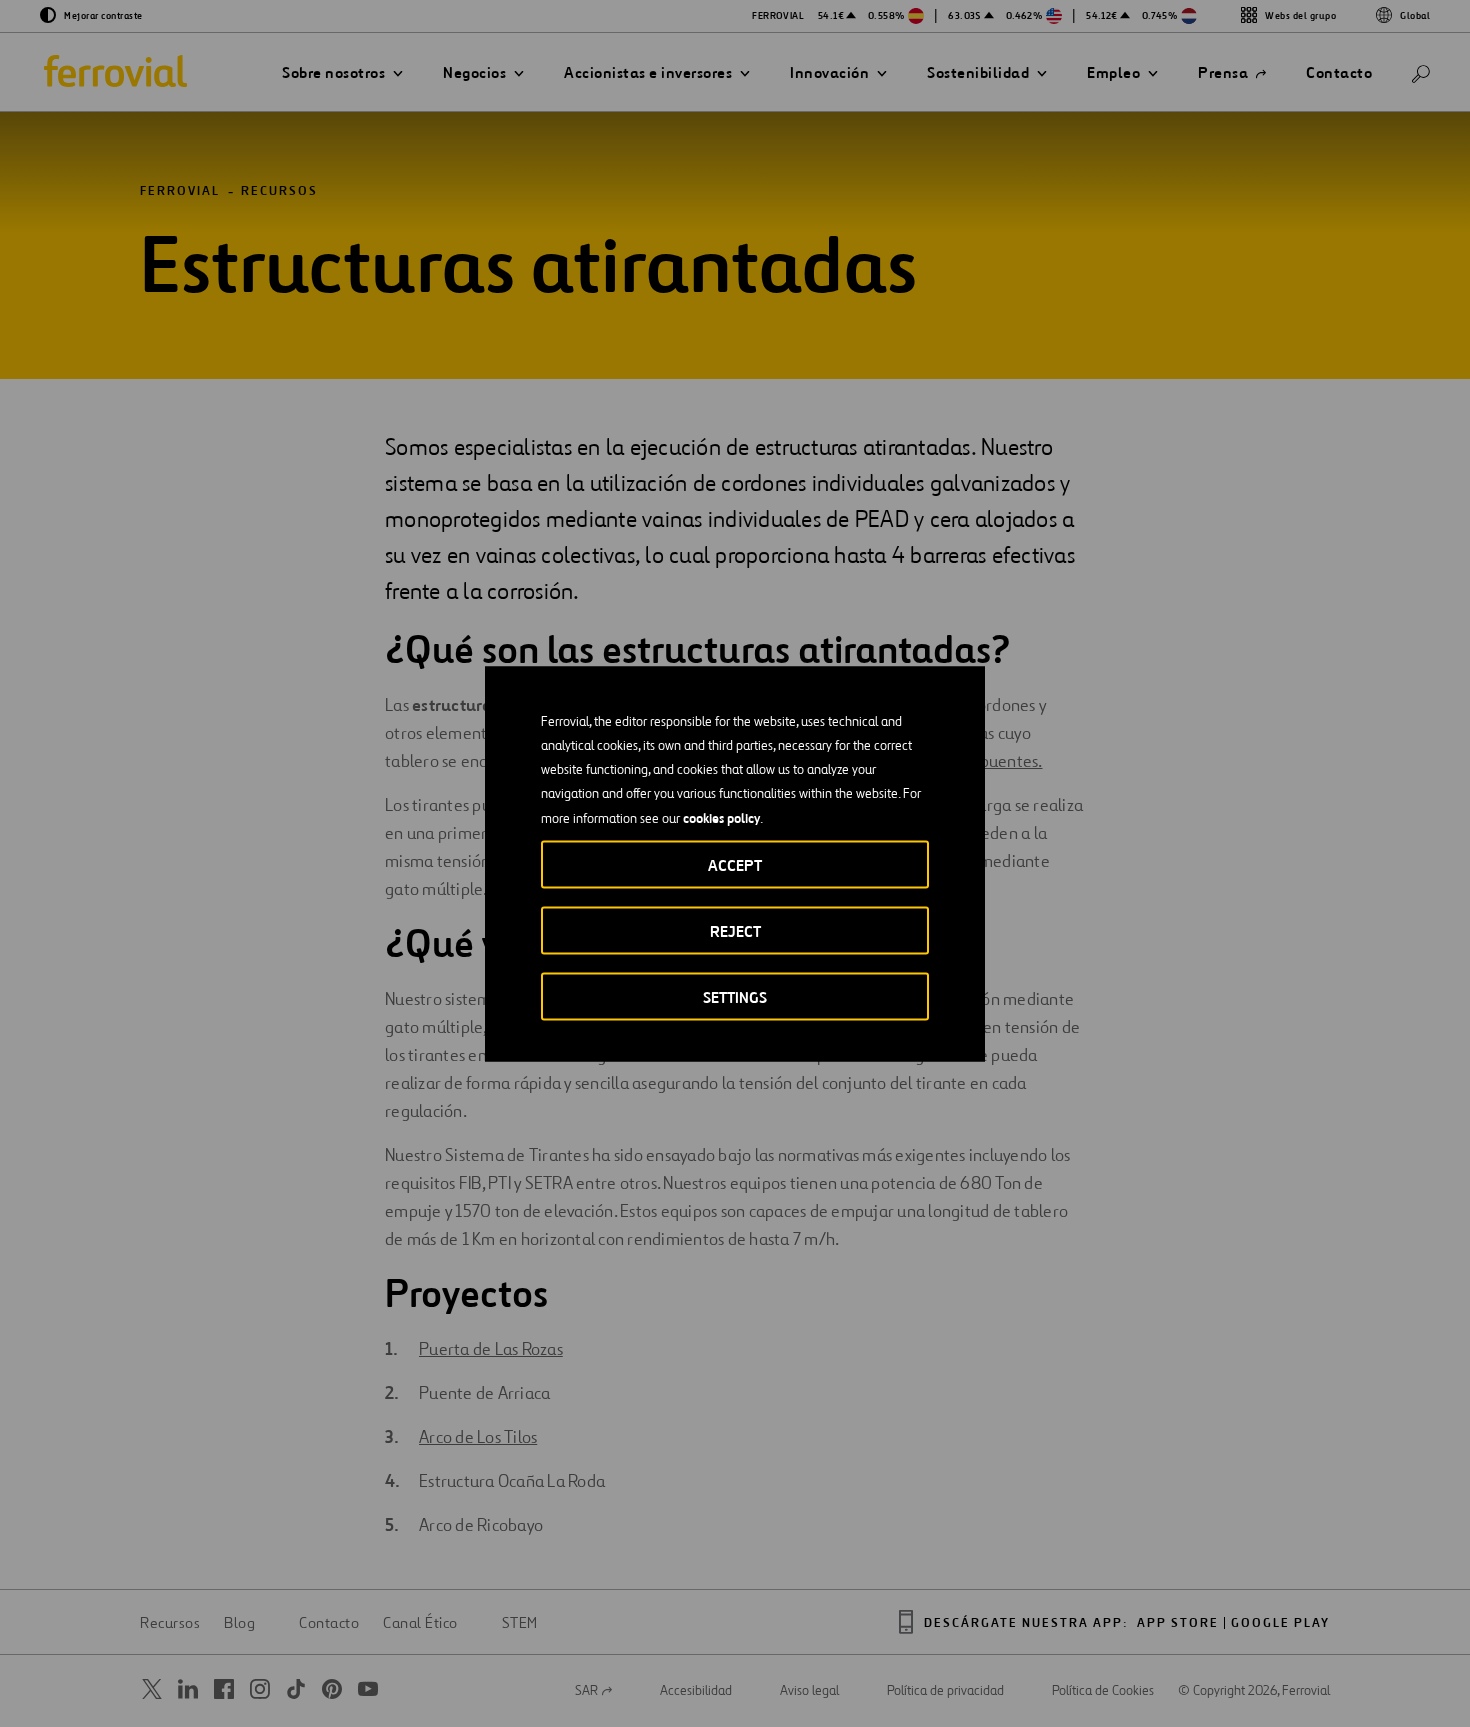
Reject (735, 930)
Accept (735, 864)
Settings (735, 996)
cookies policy (721, 817)
